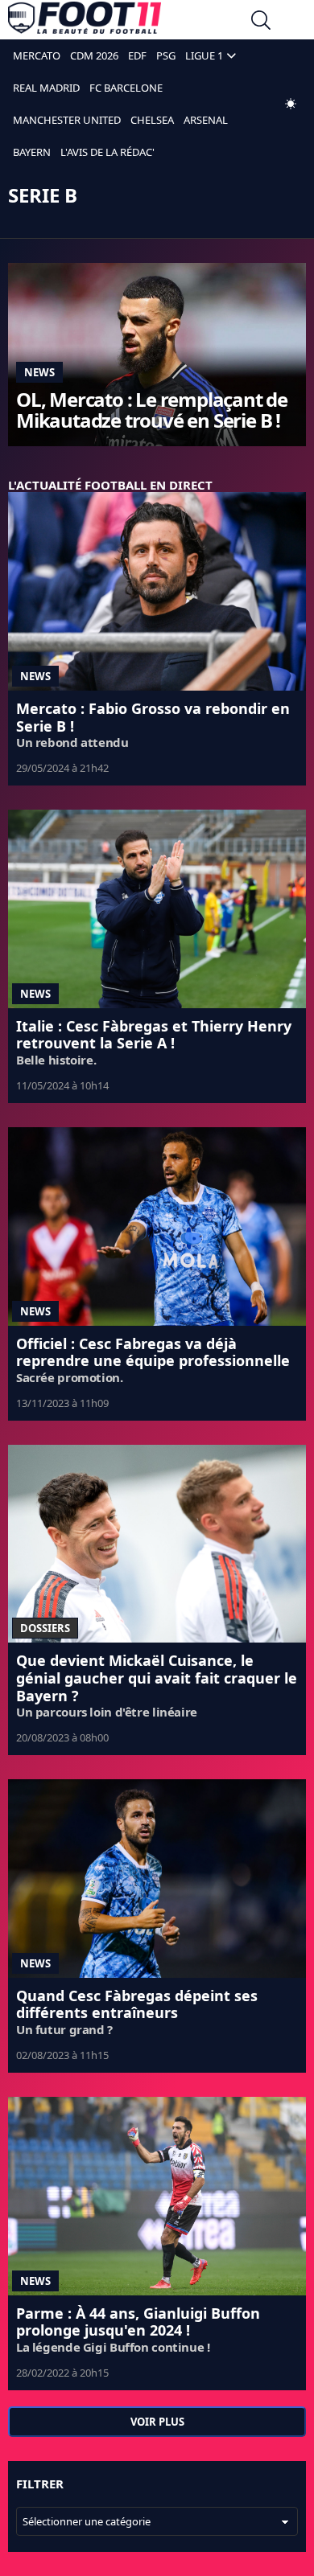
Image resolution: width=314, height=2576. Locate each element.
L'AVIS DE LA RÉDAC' (107, 152)
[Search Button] (261, 22)
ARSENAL (206, 120)
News (39, 372)
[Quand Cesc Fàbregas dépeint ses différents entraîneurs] (157, 1879)
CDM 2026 (94, 55)
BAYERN (32, 152)
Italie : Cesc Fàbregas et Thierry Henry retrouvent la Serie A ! (154, 1035)
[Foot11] (85, 22)
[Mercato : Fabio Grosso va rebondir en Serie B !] (157, 591)
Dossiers (45, 1628)
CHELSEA (152, 120)
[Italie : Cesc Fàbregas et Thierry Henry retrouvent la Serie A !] (157, 909)
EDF (137, 55)
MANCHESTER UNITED (67, 120)
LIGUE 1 (204, 55)
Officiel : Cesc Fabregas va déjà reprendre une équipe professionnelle (153, 1352)
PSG (166, 55)
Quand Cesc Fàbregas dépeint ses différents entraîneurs (137, 2004)
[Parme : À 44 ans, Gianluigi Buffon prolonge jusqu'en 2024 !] (157, 2196)
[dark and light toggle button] (291, 104)
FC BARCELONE (126, 88)
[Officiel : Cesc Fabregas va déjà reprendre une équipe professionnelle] (157, 1226)
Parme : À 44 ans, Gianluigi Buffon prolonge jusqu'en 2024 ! (138, 2322)
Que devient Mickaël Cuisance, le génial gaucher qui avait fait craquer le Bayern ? (157, 1678)
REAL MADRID (46, 88)
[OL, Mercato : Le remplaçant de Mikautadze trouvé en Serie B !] (157, 355)
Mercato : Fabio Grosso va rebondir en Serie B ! (153, 717)
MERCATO (37, 55)
